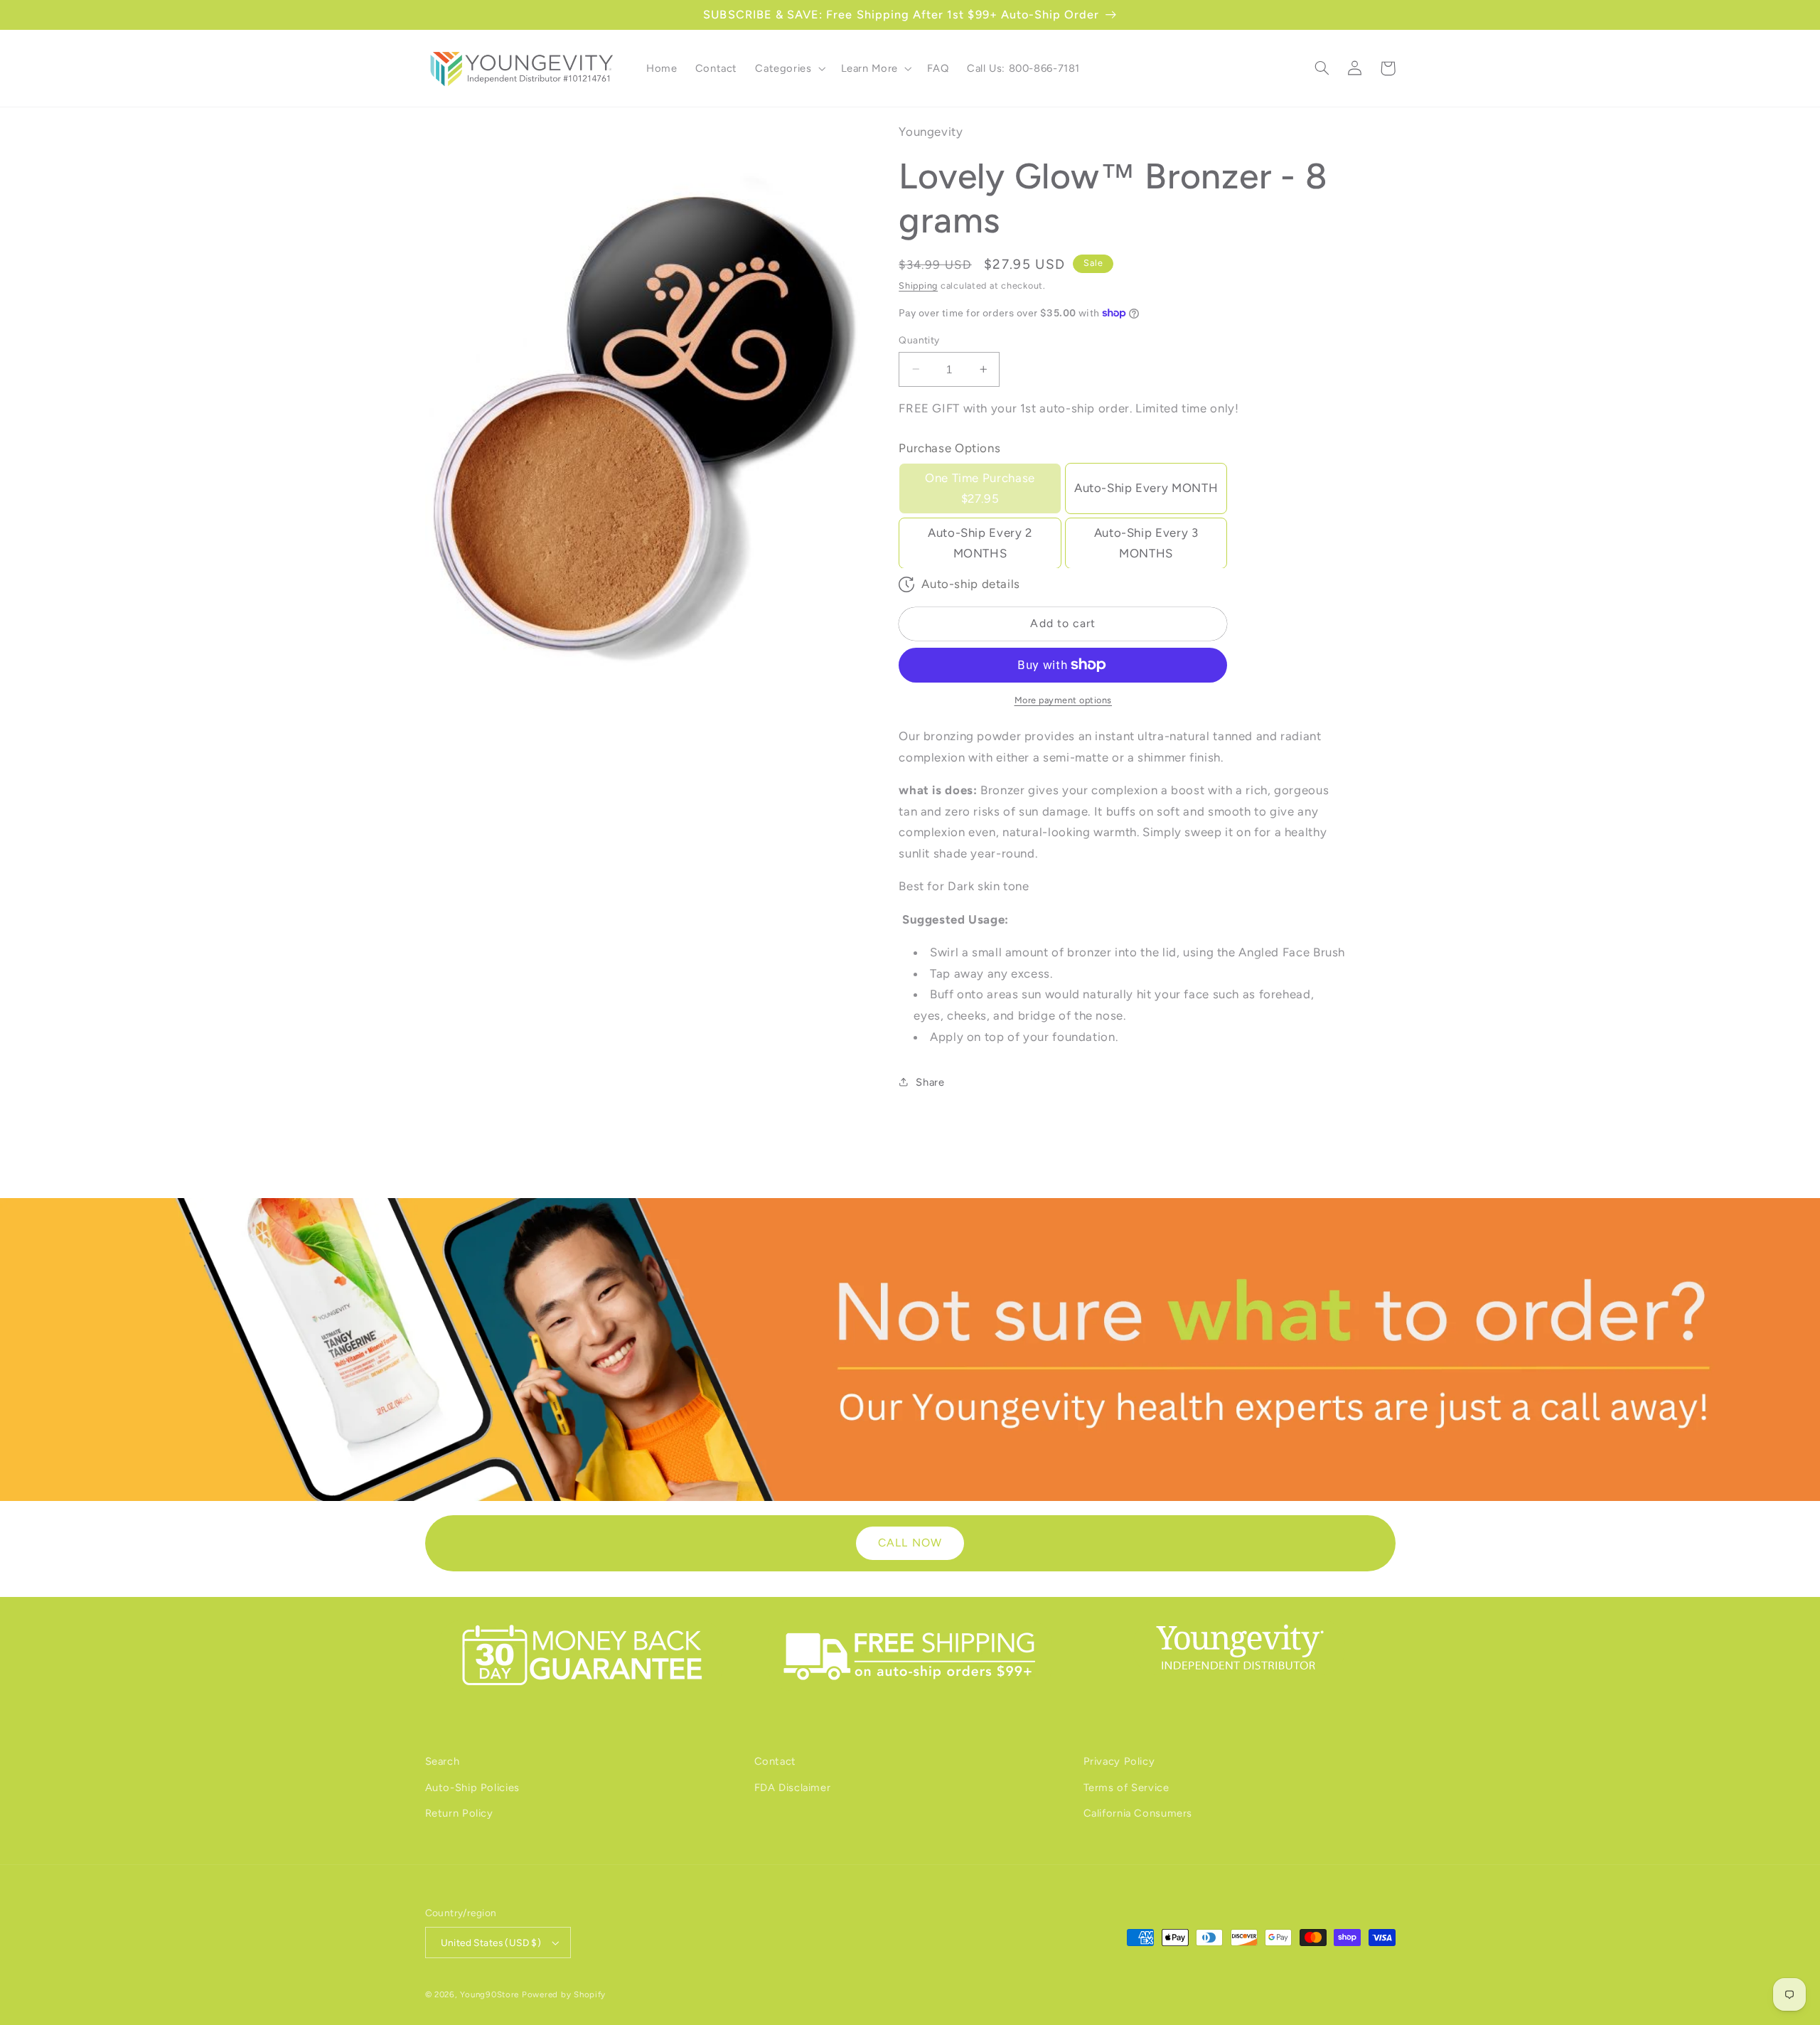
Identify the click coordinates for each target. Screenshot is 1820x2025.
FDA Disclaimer (793, 1788)
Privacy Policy (1119, 1761)
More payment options (1064, 700)
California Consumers (1138, 1813)
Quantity (919, 340)
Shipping (918, 285)
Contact (775, 1761)
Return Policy (459, 1813)
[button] (789, 68)
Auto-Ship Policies (472, 1788)
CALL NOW (910, 1543)
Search (443, 1761)
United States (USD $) (491, 1943)
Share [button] (930, 1081)
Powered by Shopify (564, 1994)
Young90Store (489, 1994)
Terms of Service (1126, 1788)
